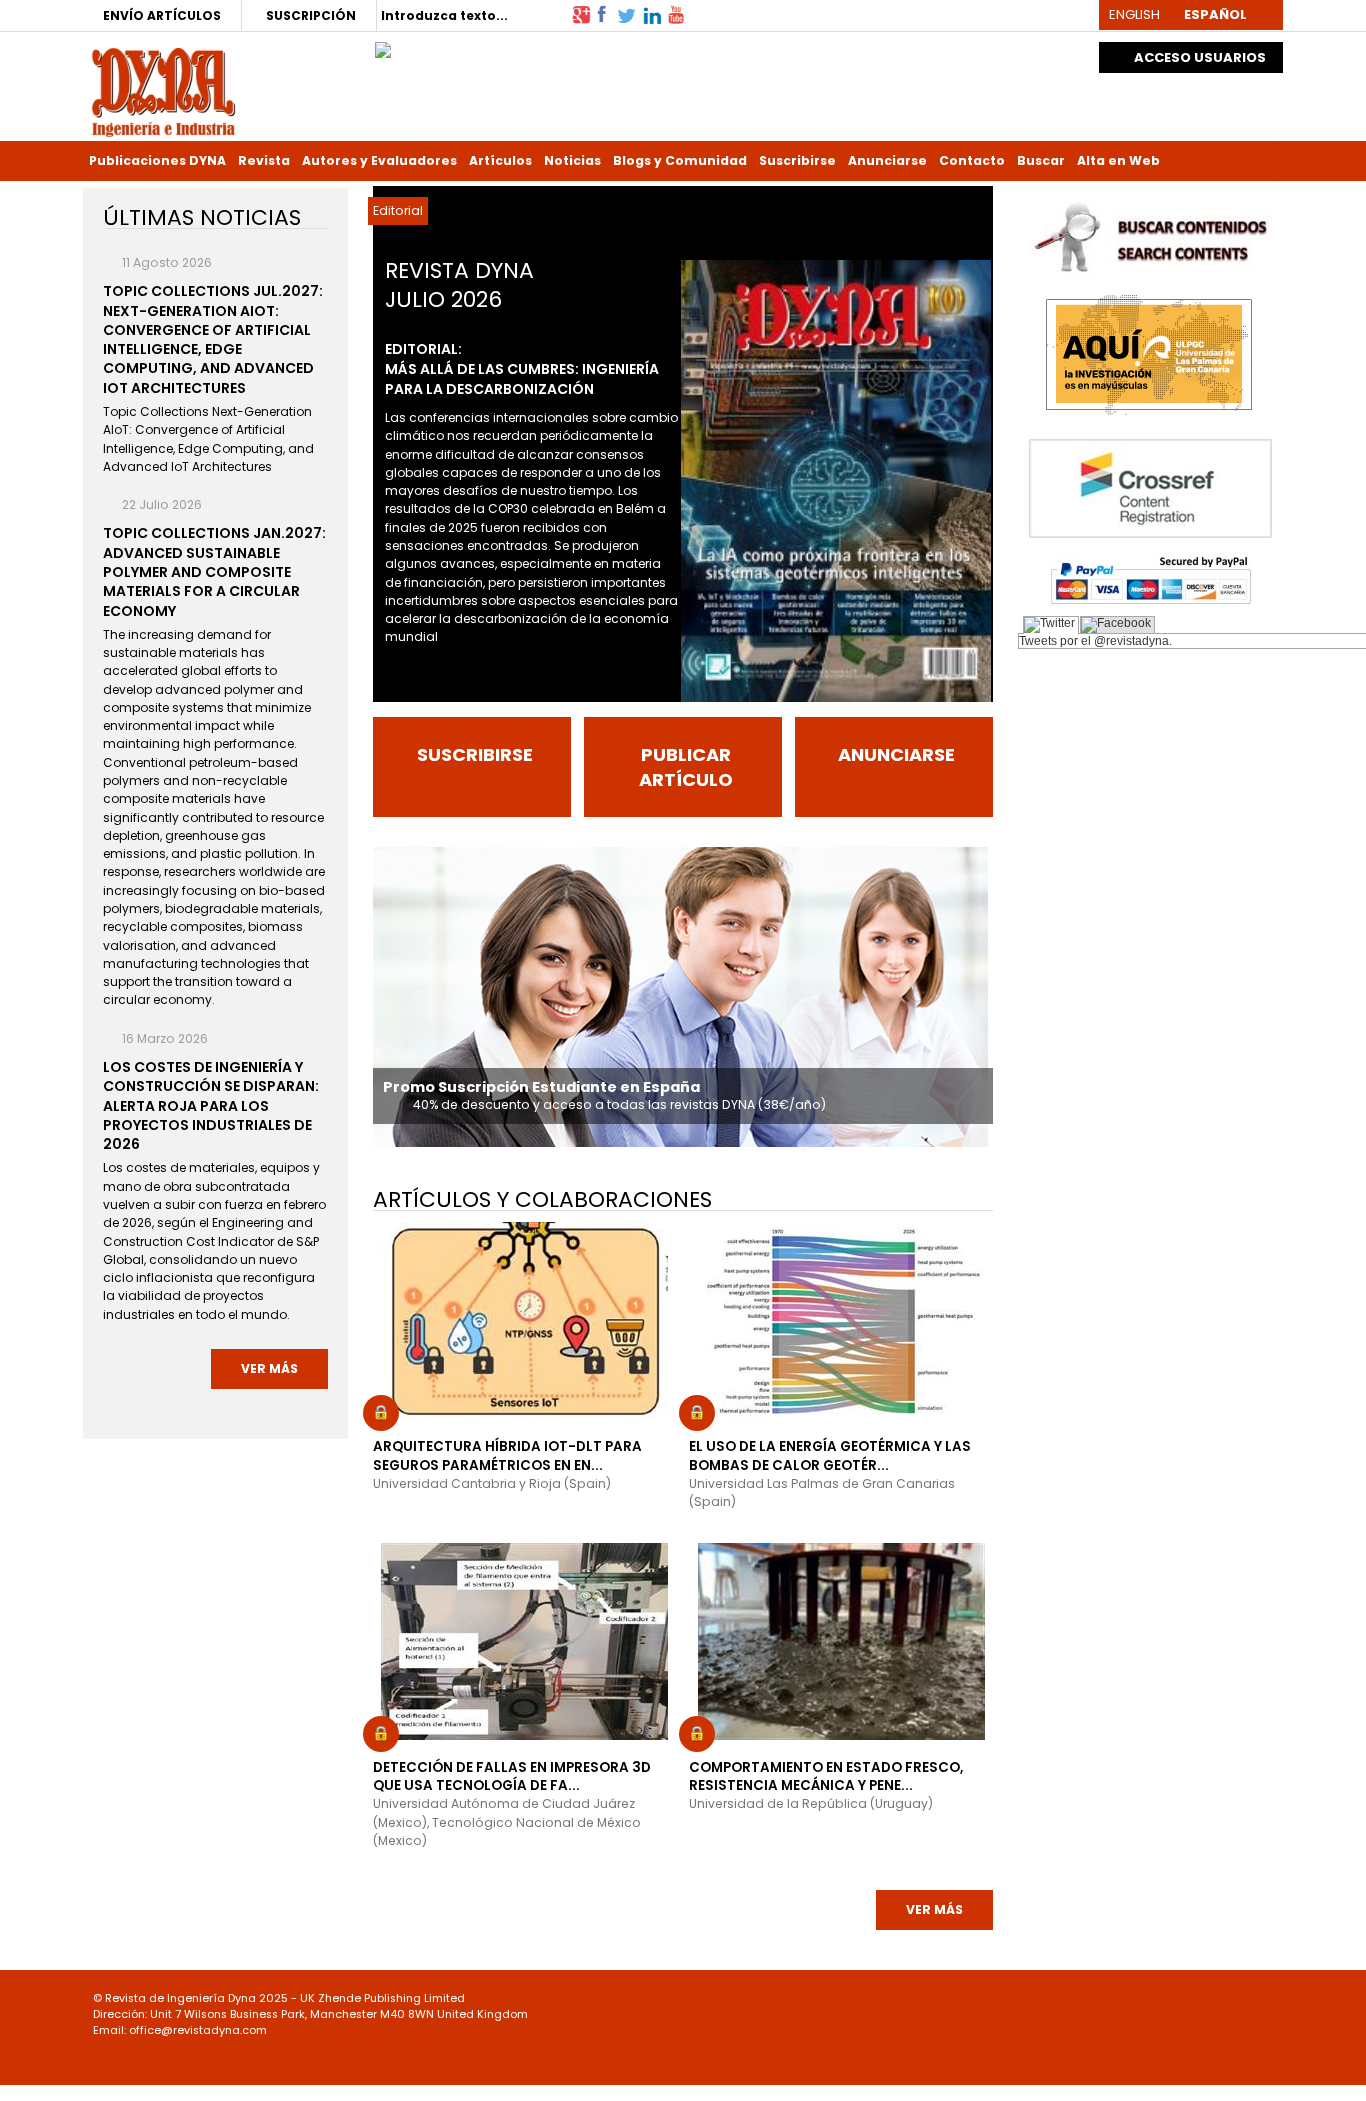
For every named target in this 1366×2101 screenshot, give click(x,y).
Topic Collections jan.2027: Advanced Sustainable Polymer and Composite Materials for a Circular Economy (214, 571)
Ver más (934, 1909)
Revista (264, 160)
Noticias (572, 160)
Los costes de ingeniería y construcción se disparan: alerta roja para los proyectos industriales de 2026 (211, 1105)
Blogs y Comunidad (680, 160)
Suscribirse (797, 160)
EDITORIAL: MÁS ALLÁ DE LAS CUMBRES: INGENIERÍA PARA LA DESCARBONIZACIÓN (522, 369)
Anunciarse (887, 160)
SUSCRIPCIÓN (311, 15)
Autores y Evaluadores (379, 160)
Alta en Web (1118, 160)
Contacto (972, 160)
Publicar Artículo (686, 767)
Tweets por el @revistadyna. (1095, 641)
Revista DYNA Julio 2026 (459, 285)
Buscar (1041, 160)
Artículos (500, 160)
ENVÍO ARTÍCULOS (162, 15)
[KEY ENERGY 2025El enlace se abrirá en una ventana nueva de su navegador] (383, 45)
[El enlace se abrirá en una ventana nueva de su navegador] (581, 13)
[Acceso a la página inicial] (163, 90)
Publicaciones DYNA (157, 160)
